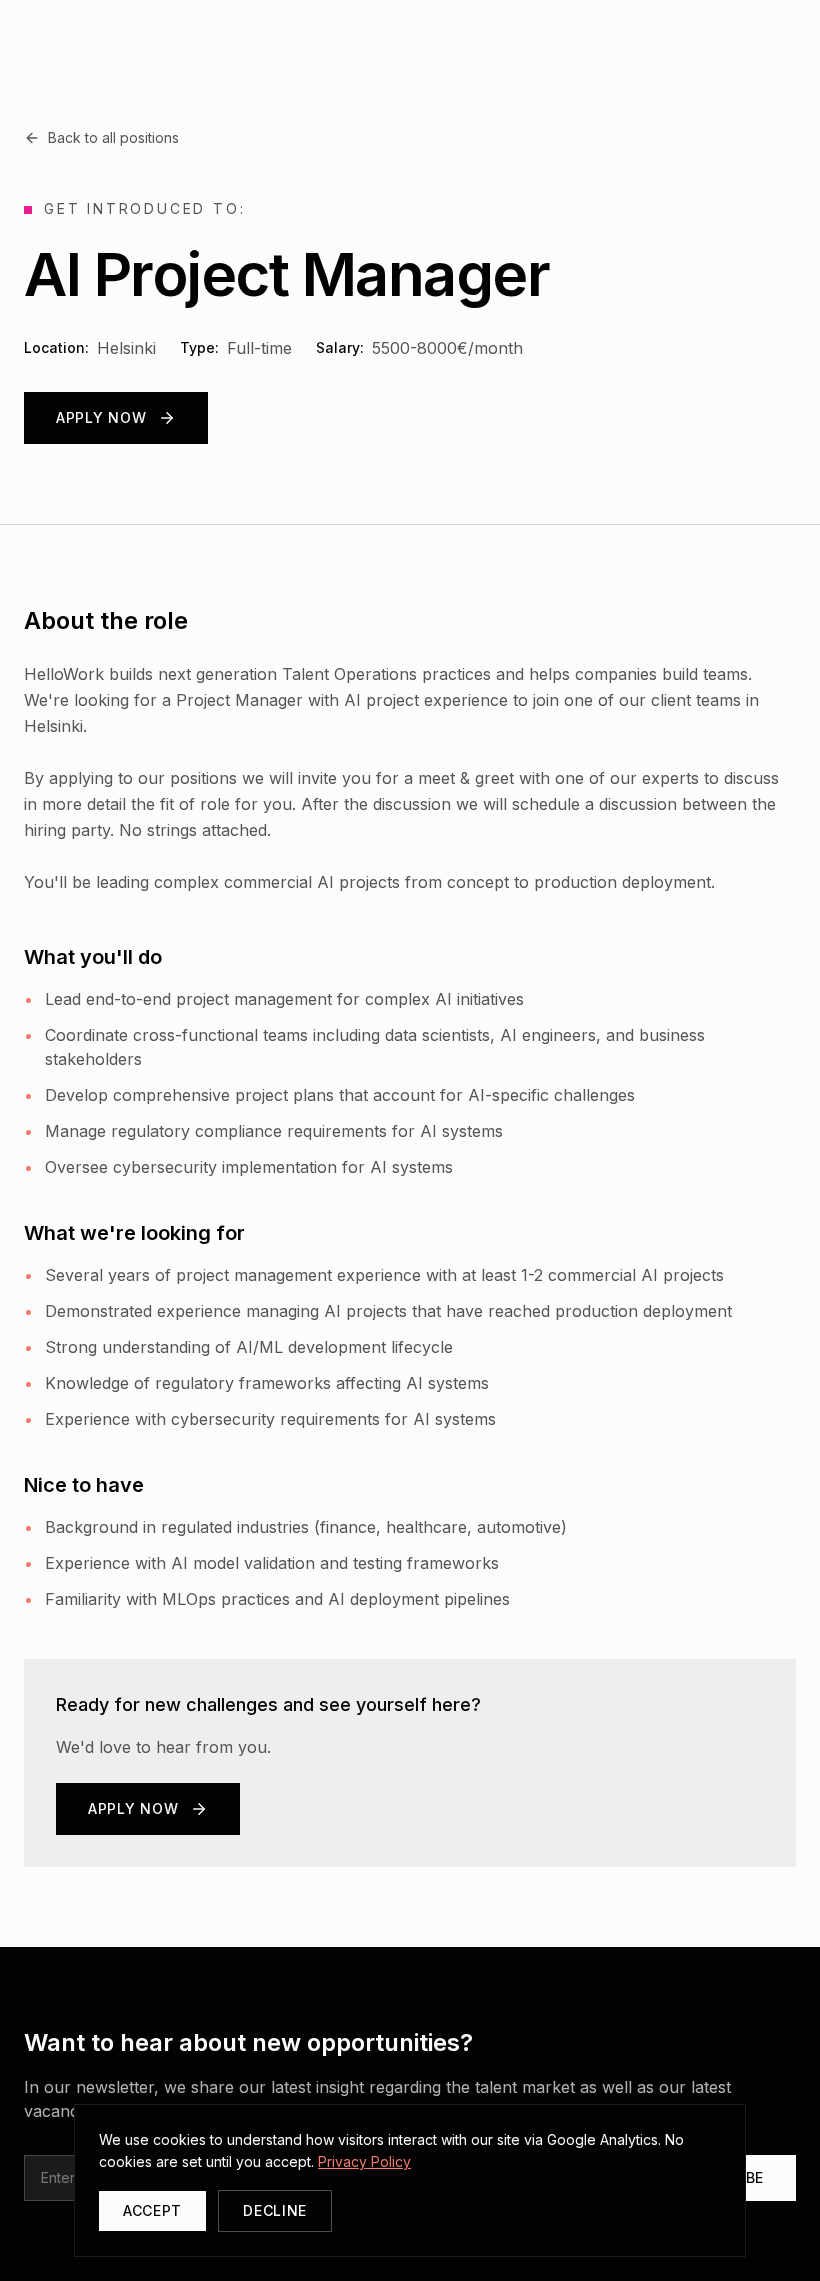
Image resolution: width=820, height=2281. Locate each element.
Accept (152, 2210)
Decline (275, 2210)
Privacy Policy (364, 2161)
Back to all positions (113, 137)
